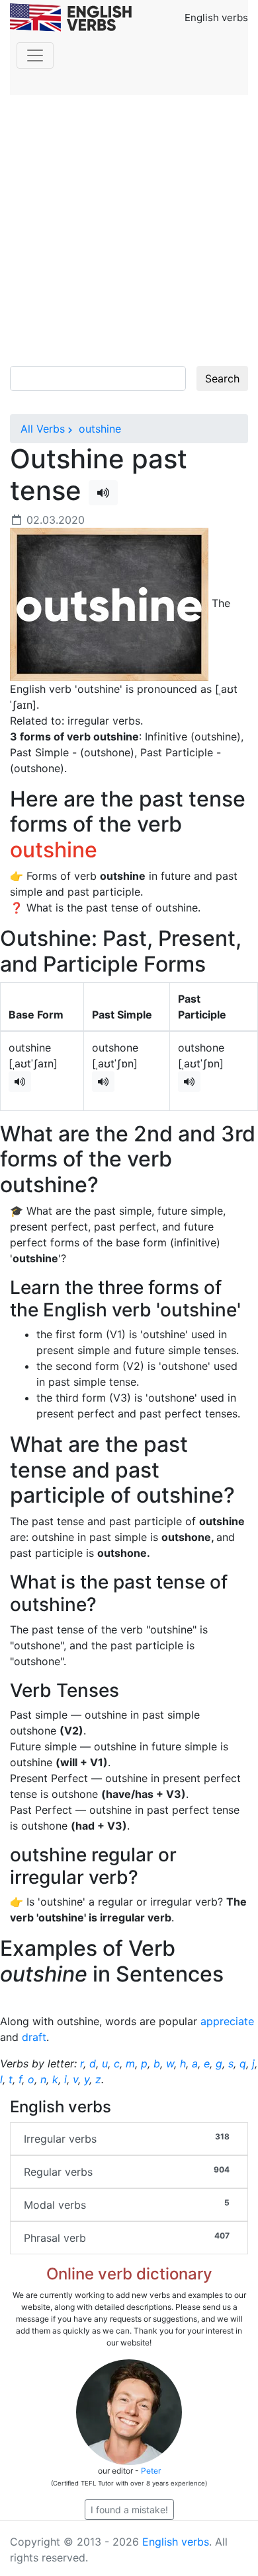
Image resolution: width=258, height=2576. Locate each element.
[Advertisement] (129, 231)
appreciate (227, 2021)
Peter (151, 2471)
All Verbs (43, 429)
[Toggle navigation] (35, 55)
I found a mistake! (129, 2510)
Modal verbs (127, 2204)
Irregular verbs (127, 2138)
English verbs (176, 2542)
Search (222, 378)
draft (34, 2037)
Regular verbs (127, 2171)
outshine (98, 429)
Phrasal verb (127, 2237)
